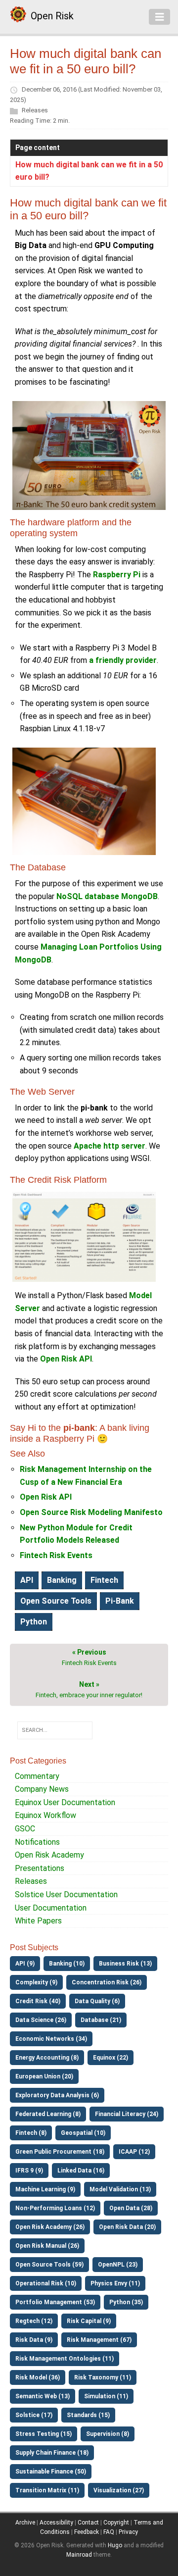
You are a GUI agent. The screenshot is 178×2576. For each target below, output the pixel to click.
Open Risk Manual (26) (47, 2246)
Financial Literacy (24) (127, 2114)
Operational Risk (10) (46, 2283)
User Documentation (51, 1908)
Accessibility (56, 2523)
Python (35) (126, 2302)
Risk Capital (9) (89, 2321)
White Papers (38, 1921)
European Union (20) (44, 2076)
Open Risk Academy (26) (50, 2227)
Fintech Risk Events (56, 1555)
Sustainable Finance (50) (51, 2472)
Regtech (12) (34, 2321)
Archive (25, 2523)
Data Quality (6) (97, 2001)
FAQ (109, 2532)
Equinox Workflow (45, 1815)
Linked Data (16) (81, 2171)
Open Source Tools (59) (49, 2265)
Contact (88, 2523)
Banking (62, 1580)
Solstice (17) (34, 2415)
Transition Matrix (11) (47, 2490)
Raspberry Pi (117, 575)
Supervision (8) (108, 2434)
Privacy (128, 2532)
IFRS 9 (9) (29, 2171)
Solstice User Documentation (66, 1894)
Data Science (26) (41, 2020)
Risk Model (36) (38, 2377)
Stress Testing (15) (44, 2434)
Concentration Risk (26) (107, 1982)
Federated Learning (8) (48, 2114)
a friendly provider (123, 660)
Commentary (37, 1776)
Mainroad (79, 2555)
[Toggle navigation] (160, 17)
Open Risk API (66, 1359)
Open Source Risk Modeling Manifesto (91, 1512)
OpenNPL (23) (118, 2265)
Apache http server (110, 1146)
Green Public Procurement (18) (60, 2152)
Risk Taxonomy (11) (103, 2377)
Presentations (40, 1868)
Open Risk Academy (49, 1855)
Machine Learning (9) (45, 2189)
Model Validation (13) (120, 2189)
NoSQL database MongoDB (107, 896)
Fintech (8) (31, 2133)
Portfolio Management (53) (55, 2302)
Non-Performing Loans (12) (55, 2208)
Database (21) (101, 2020)
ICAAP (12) (134, 2152)
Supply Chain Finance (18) (52, 2453)
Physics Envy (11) (115, 2283)
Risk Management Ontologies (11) (65, 2359)
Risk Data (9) (34, 2340)
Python (34, 1622)
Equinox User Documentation (65, 1802)
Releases (35, 110)
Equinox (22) (111, 2058)
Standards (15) (88, 2415)
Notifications (37, 1842)
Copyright (116, 2523)
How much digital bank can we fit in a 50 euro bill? (89, 171)
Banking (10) (67, 1964)
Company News (42, 1789)
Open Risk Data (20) (127, 2227)
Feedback (87, 2532)
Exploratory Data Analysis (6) (57, 2095)
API (27, 1580)
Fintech (104, 1580)
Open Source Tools (56, 1601)
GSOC (25, 1829)
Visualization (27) (119, 2490)
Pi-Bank (120, 1601)
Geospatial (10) (83, 2133)
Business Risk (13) (125, 1964)
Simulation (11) (106, 2396)
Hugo (115, 2545)
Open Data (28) (131, 2208)
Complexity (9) (36, 1982)
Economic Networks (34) (51, 2039)
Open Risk (52, 16)
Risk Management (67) (99, 2340)
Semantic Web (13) (43, 2396)
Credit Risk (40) (38, 2001)
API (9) (25, 1964)
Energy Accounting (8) (47, 2058)
